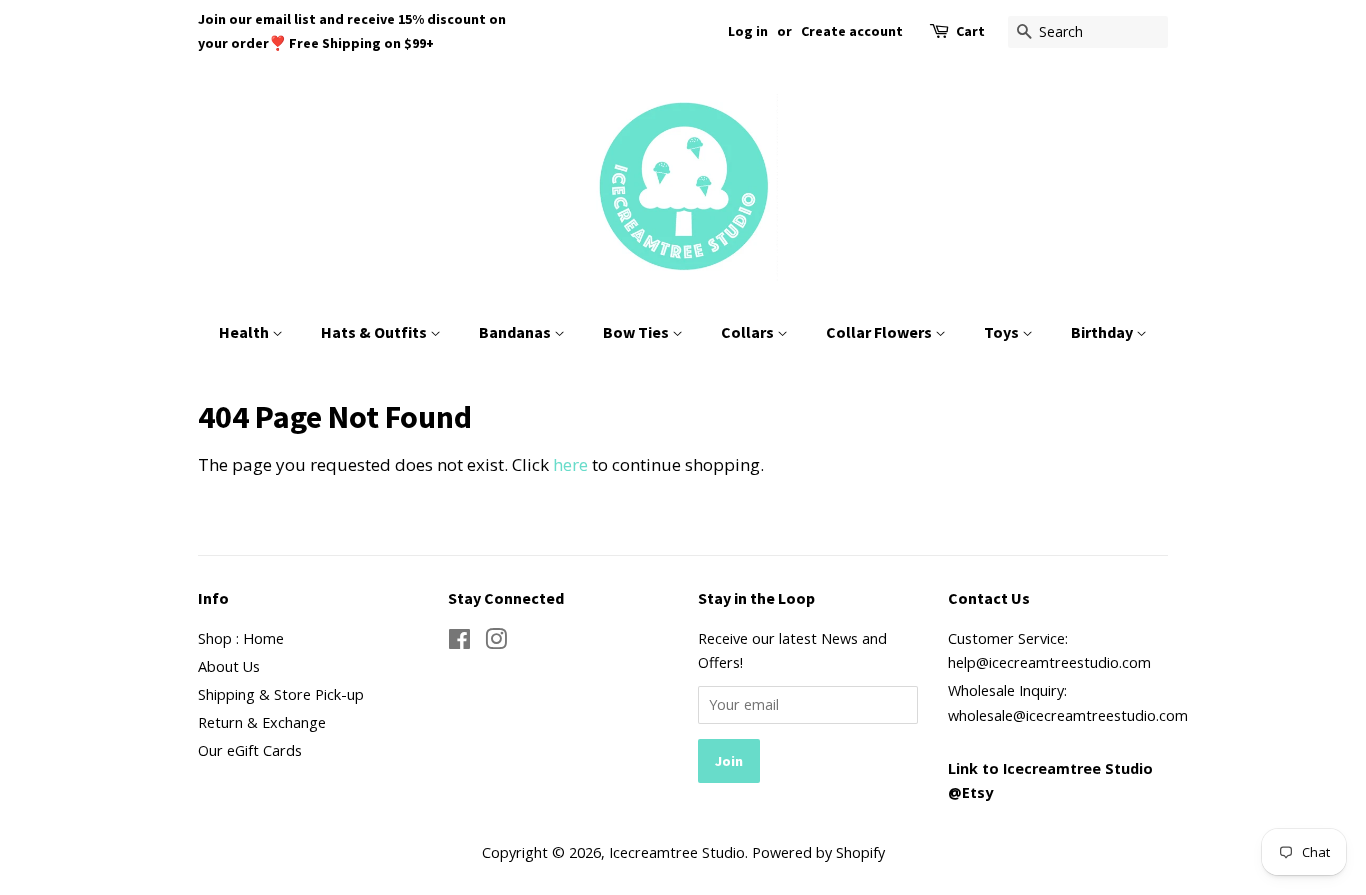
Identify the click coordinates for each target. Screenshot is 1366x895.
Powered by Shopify (818, 852)
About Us (229, 666)
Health (245, 332)
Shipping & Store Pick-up (281, 694)
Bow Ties (637, 332)
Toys (1003, 332)
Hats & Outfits (375, 332)
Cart (970, 31)
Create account (852, 31)
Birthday (1103, 332)
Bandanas (516, 332)
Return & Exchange (262, 722)
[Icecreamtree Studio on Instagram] (496, 642)
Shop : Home (241, 638)
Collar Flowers (880, 332)
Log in (748, 31)
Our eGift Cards (250, 750)
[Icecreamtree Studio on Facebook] (459, 642)
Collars (749, 332)
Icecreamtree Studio (677, 852)
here (570, 464)
